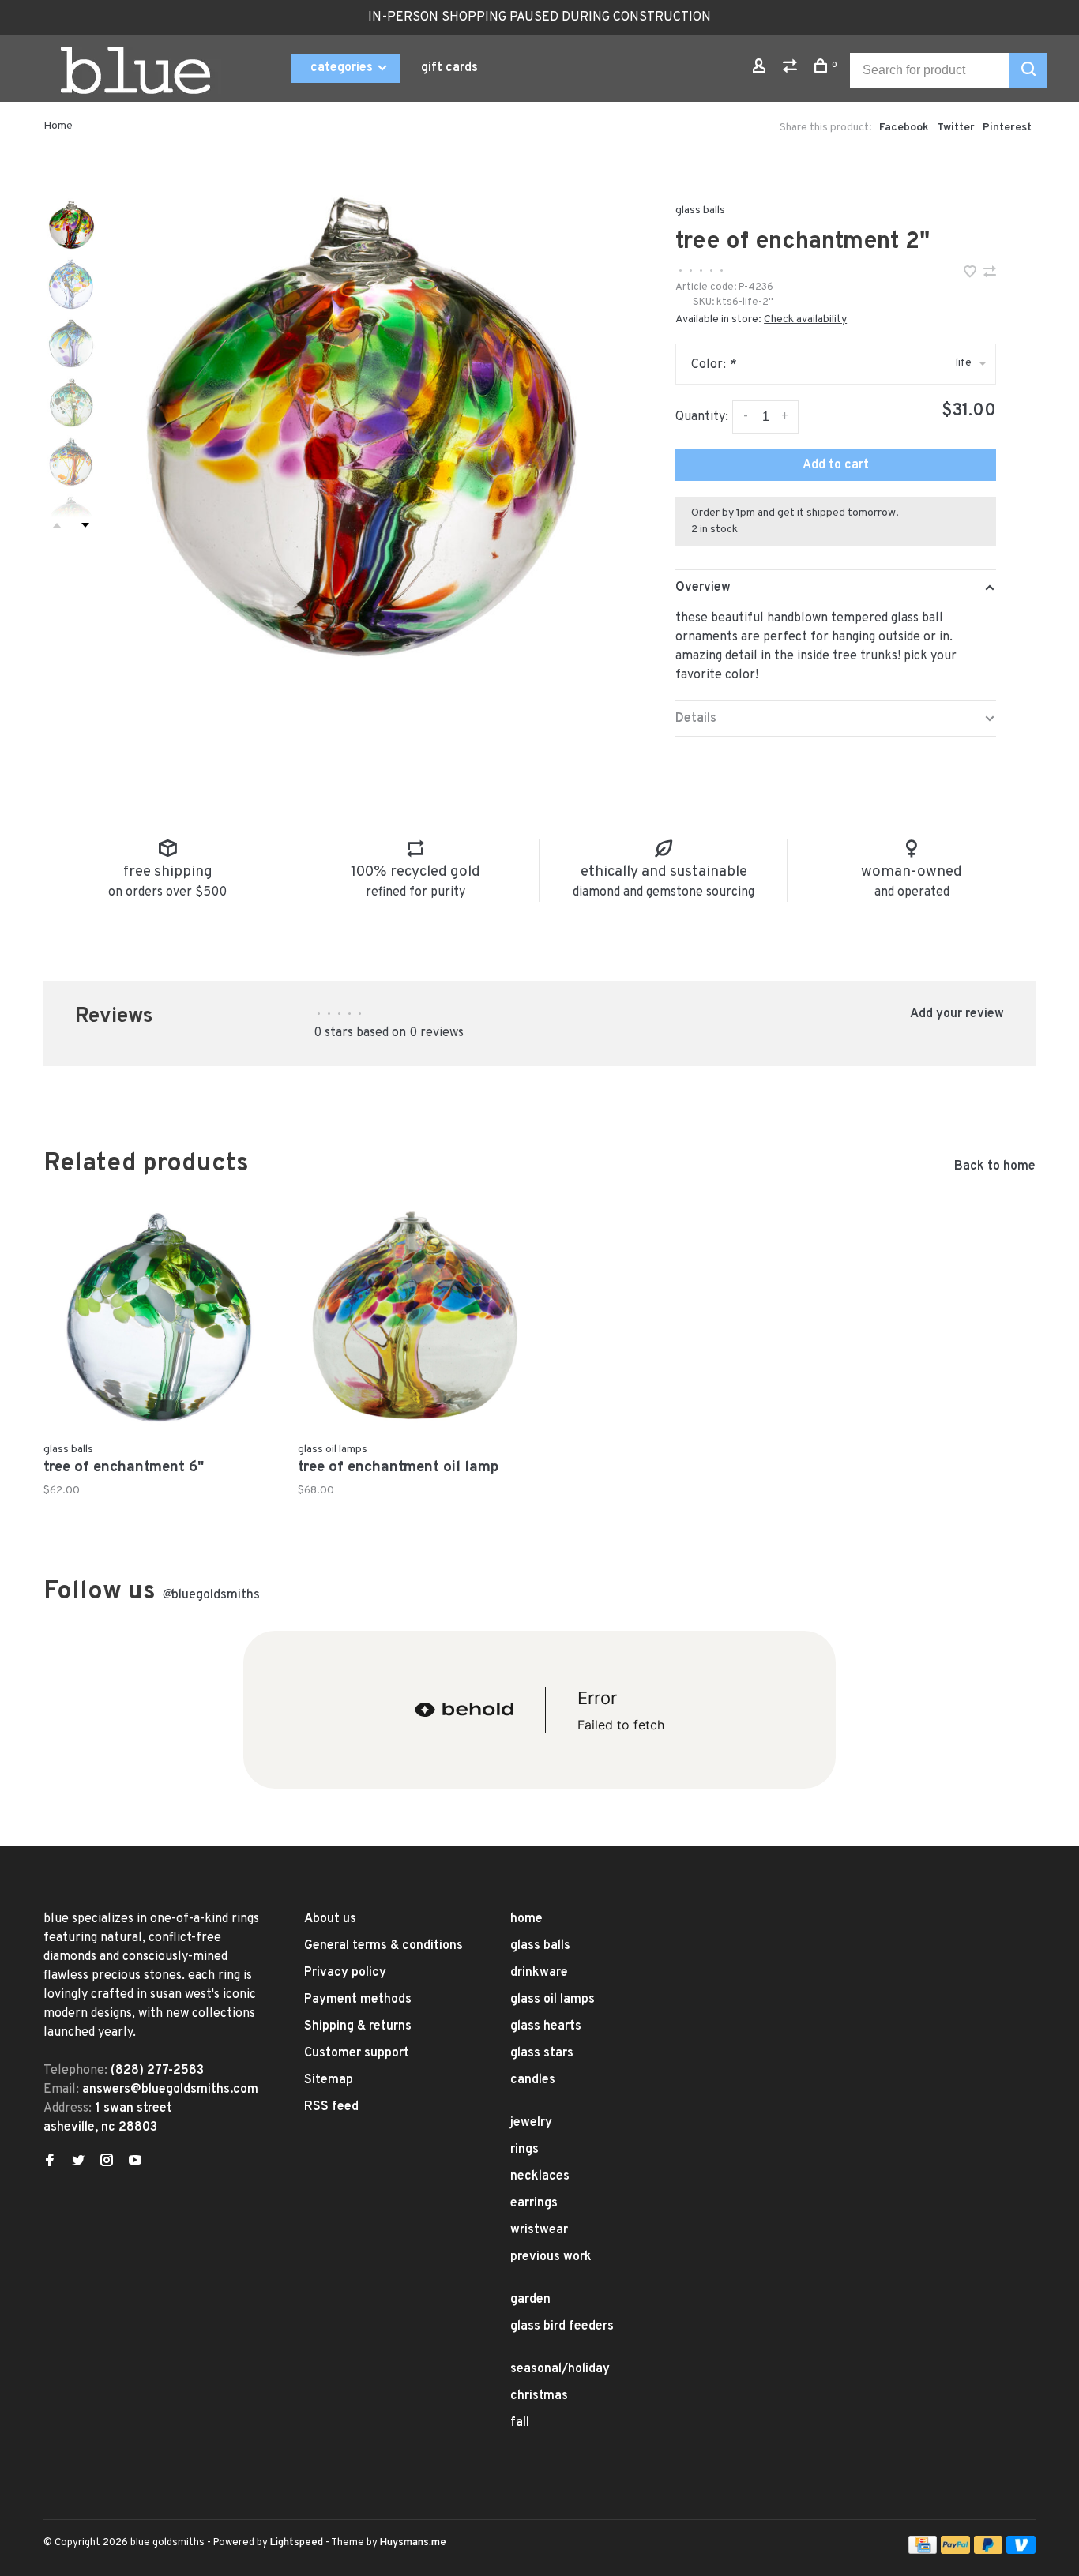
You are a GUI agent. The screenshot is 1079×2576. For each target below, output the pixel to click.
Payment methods (358, 2000)
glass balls (700, 210)
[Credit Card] (923, 2551)
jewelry (531, 2123)
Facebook (904, 128)
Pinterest (1007, 128)
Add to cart (836, 465)
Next (85, 525)
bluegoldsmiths (211, 1595)
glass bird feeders (562, 2326)
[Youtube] (135, 2162)
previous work (551, 2257)
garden (530, 2300)
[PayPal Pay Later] (989, 2551)
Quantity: (702, 417)
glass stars (542, 2053)
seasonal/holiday (560, 2369)
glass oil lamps (553, 2000)
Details (696, 719)
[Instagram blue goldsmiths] (107, 2162)
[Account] (761, 69)
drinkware (539, 1973)
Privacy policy (345, 1973)
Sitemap (329, 2080)
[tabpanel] (358, 429)
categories (343, 68)
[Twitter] (78, 2162)
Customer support (357, 2053)
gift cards (449, 68)
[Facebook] (50, 2162)
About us (330, 1919)
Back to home (995, 1166)
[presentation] (71, 225)
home (526, 1919)
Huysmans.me (413, 2543)
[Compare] (792, 69)
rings (524, 2150)
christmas (539, 2396)
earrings (534, 2203)
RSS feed (331, 2107)
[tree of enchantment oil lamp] (413, 1318)
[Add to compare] (990, 274)
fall (520, 2423)
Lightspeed (297, 2543)
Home (58, 126)
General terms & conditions (383, 1946)
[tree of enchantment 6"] (159, 1318)
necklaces (540, 2176)
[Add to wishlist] (972, 274)
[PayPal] (955, 2551)
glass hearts (546, 2026)
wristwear (539, 2230)
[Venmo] (1021, 2551)
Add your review (957, 1014)
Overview (703, 588)
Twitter (956, 128)
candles (533, 2080)
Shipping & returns (358, 2026)
